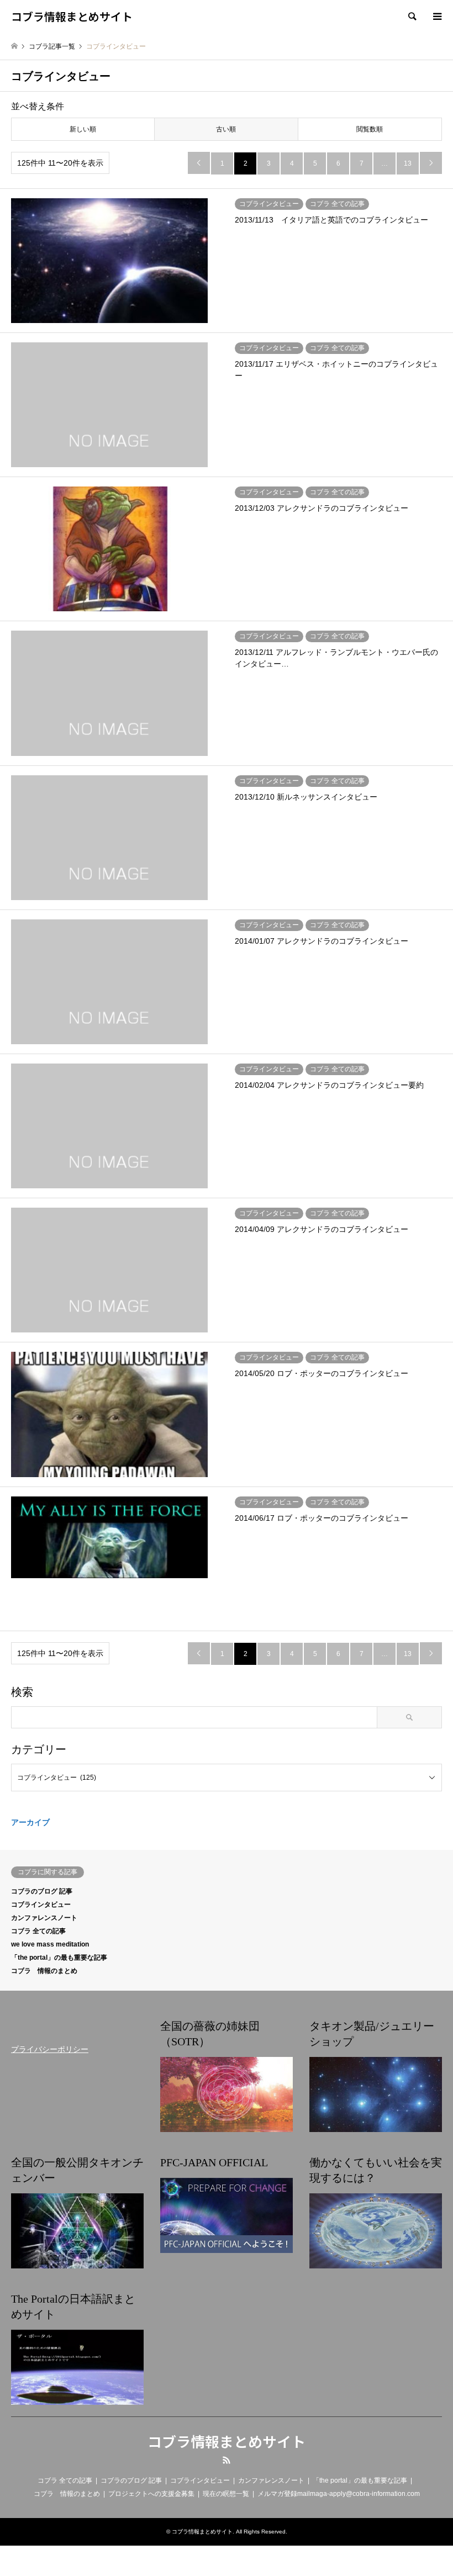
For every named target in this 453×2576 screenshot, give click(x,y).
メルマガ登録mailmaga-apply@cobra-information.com (339, 2494)
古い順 (226, 129)
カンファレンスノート (44, 1918)
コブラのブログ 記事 (42, 1891)
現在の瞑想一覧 (226, 2494)
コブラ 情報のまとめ (44, 1971)
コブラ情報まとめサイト (227, 2441)
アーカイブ (30, 1822)
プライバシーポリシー (50, 2049)
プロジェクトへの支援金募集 (151, 2494)
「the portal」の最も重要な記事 (59, 1958)
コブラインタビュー (41, 1905)
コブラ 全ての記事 (38, 1931)
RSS (227, 2460)
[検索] (412, 17)
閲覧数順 (370, 129)
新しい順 (83, 129)
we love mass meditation (50, 1944)
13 (408, 163)
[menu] (436, 17)
